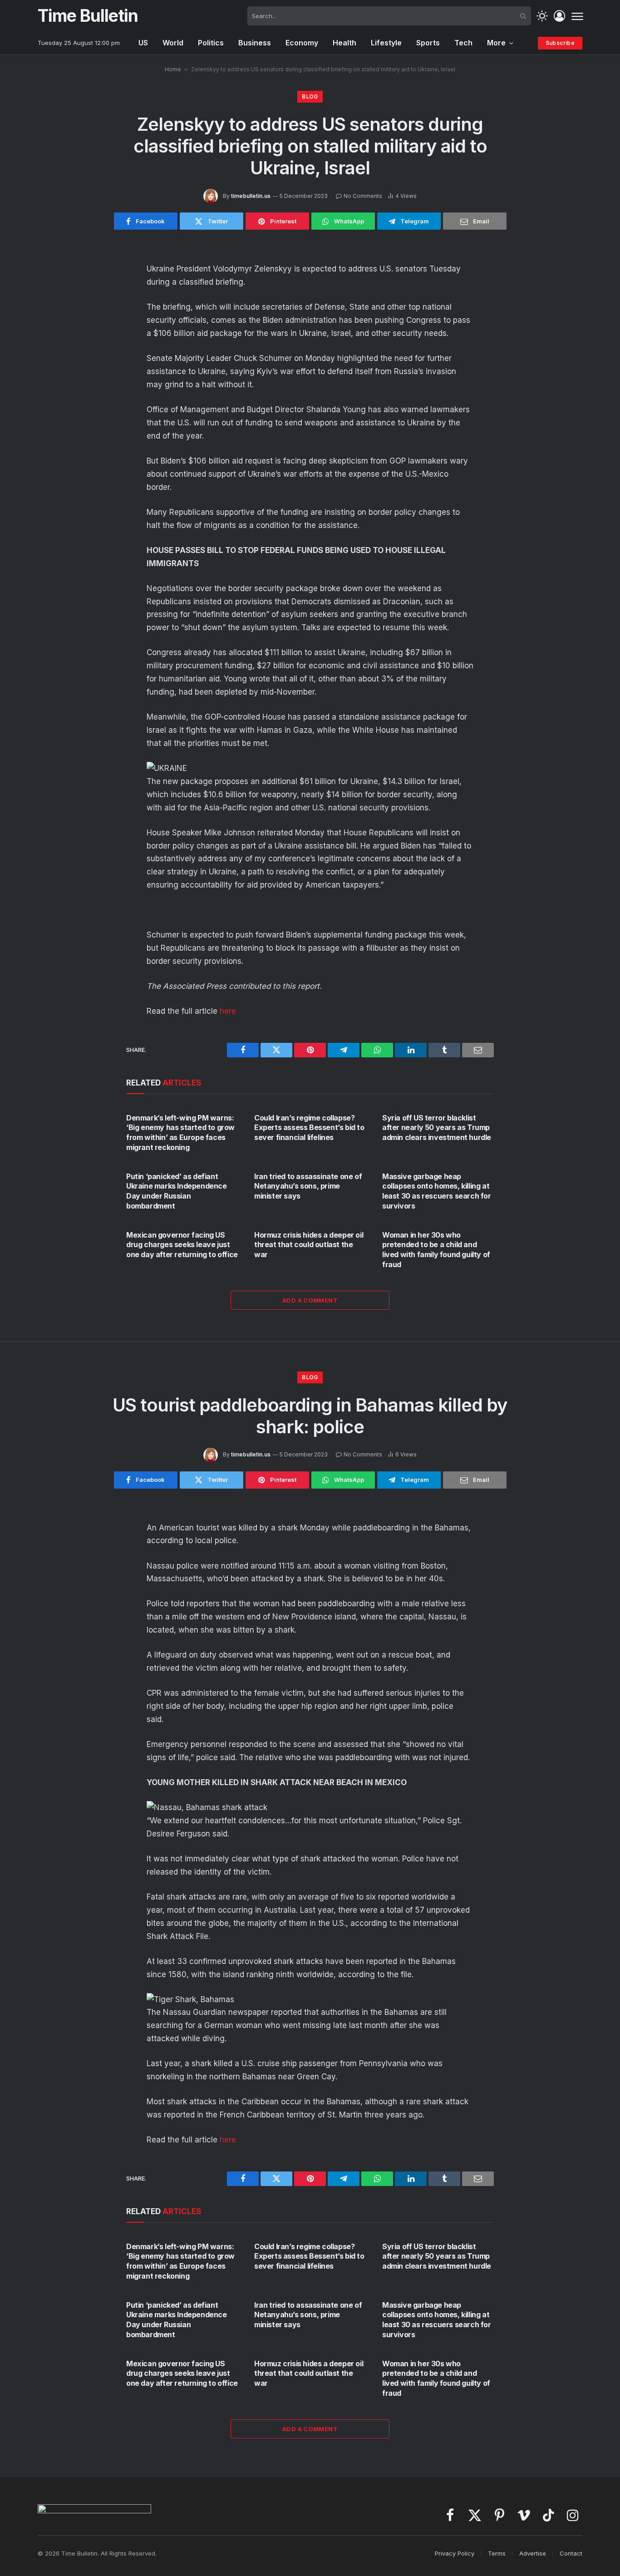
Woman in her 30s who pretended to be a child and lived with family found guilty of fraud (436, 1250)
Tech (463, 43)
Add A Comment (310, 1300)
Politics (211, 43)
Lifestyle (386, 43)
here (228, 1011)
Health (344, 43)
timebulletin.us (251, 196)
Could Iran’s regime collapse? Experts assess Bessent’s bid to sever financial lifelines (309, 1128)
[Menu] (577, 16)
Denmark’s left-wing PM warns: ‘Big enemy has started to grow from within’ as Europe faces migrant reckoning (180, 1133)
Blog (310, 96)
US (143, 43)
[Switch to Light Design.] (542, 16)
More (496, 43)
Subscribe (560, 43)
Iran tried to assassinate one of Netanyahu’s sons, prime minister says (308, 1186)
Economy (302, 43)
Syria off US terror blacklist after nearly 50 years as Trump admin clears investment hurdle (437, 1128)
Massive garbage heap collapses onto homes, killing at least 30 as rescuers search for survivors (437, 1191)
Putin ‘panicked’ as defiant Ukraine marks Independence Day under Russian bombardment (177, 1191)
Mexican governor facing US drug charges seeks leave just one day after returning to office (182, 1245)
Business (255, 43)
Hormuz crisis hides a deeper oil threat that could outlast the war (309, 1245)
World (173, 43)
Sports (428, 43)
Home (173, 69)
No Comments (363, 196)
